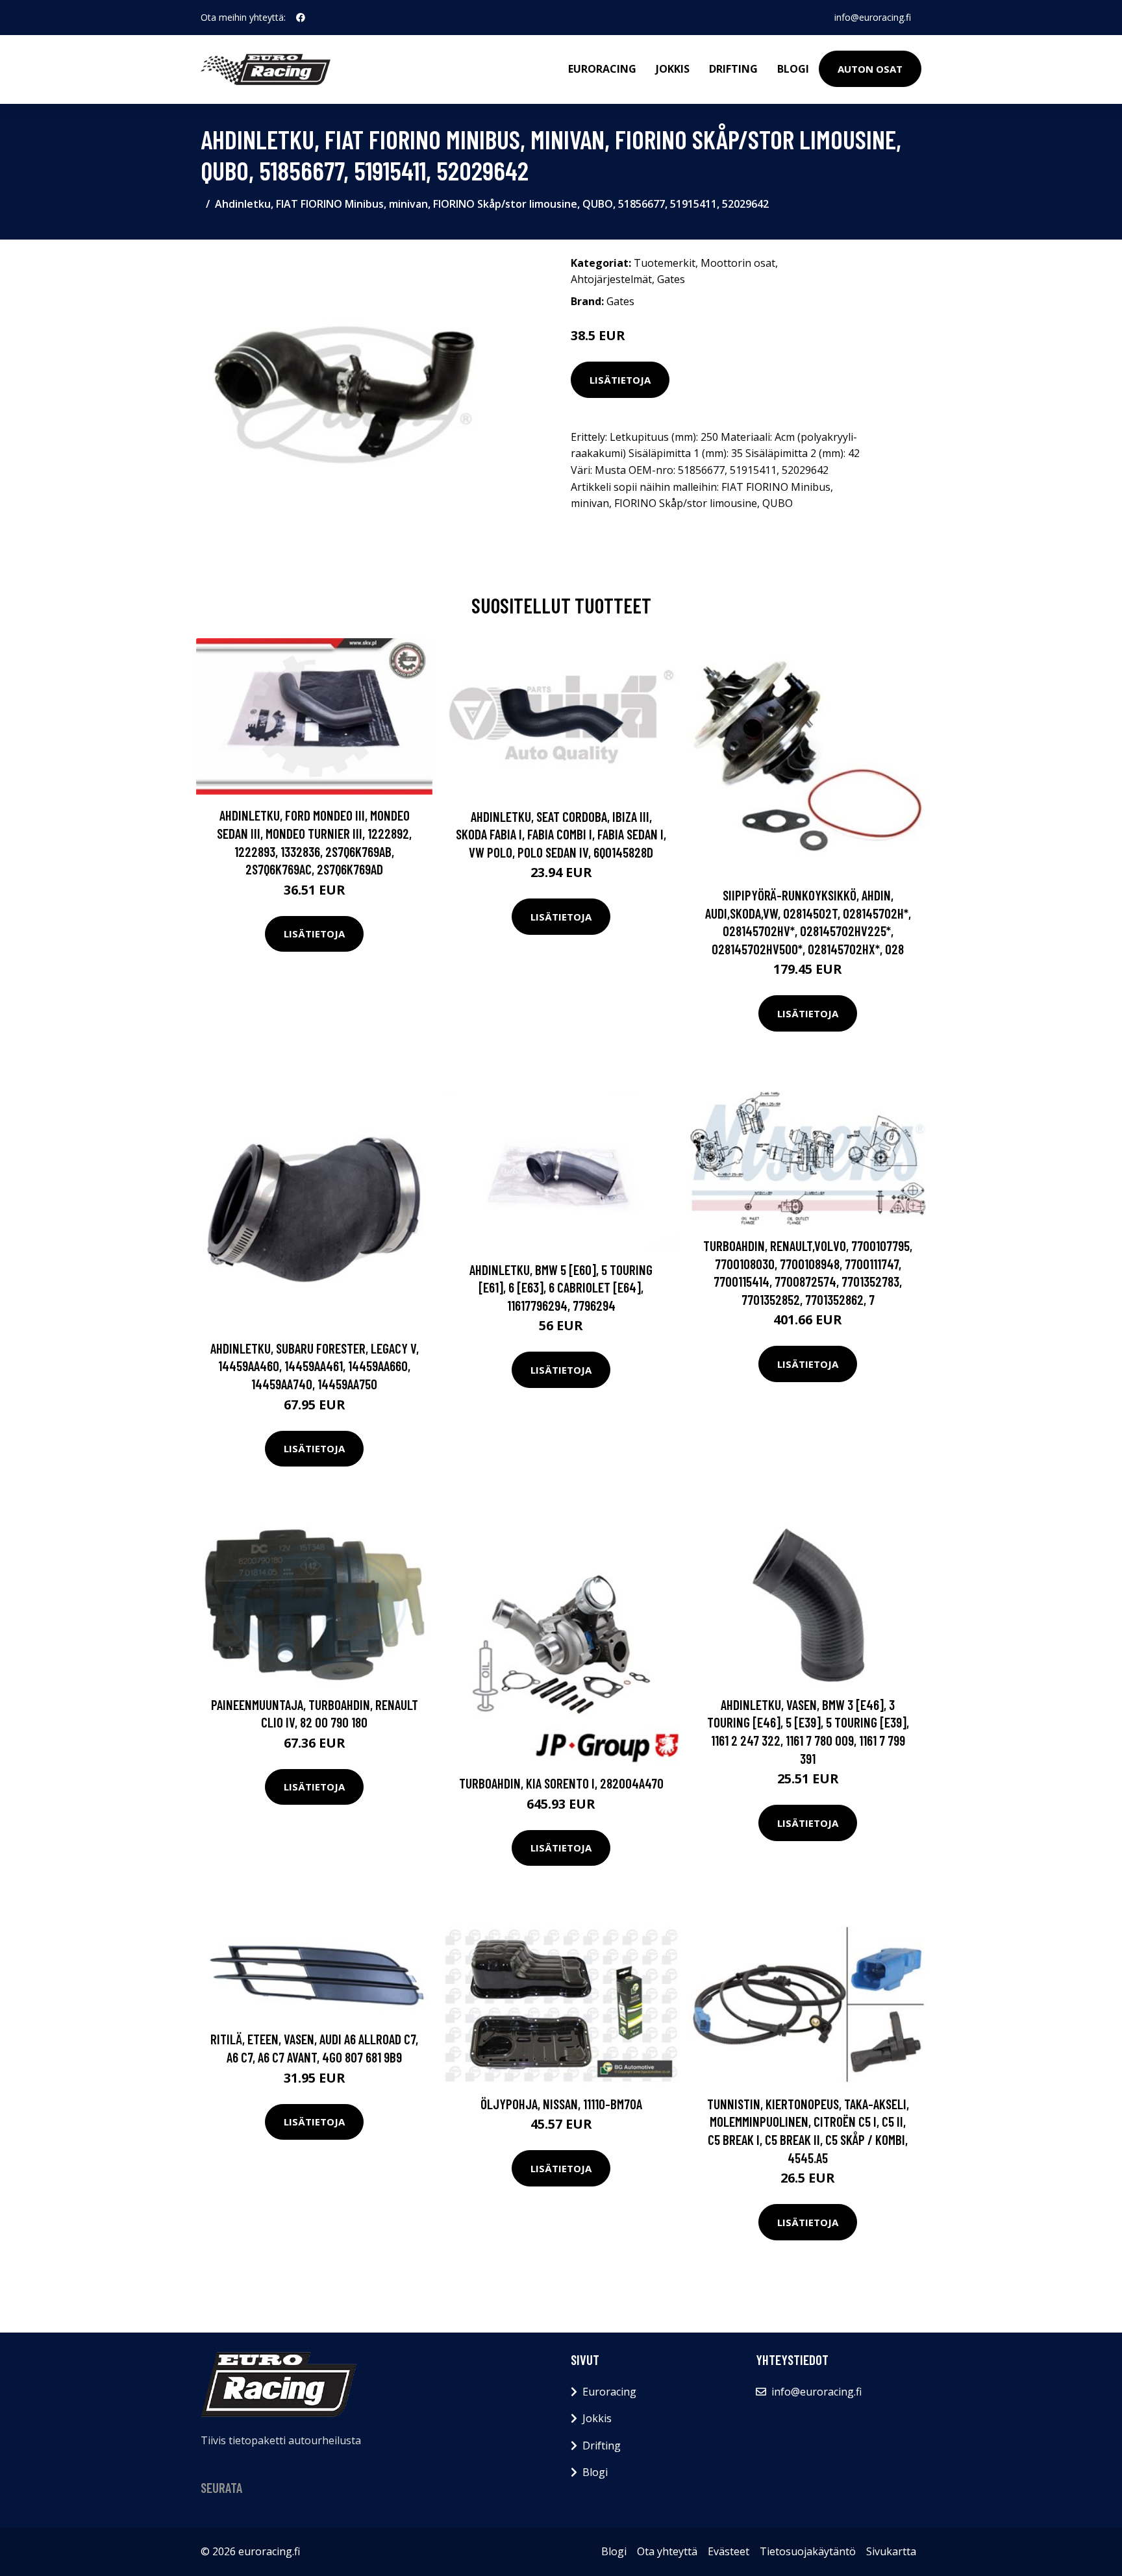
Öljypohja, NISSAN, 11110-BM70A (561, 2104)
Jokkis (673, 69)
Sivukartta (891, 2551)
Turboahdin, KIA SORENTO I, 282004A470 (561, 1783)
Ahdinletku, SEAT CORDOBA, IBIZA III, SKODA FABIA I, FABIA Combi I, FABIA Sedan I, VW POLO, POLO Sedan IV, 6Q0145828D (561, 834)
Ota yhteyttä (667, 2551)
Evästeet (729, 2551)
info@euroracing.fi (873, 17)
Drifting (733, 69)
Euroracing (602, 69)
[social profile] (301, 18)
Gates (671, 279)
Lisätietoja (620, 380)
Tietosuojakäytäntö (808, 2551)
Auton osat (870, 69)
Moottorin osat (738, 263)
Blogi (793, 69)
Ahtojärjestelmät (611, 279)
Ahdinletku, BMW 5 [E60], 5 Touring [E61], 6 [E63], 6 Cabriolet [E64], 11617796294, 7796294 (561, 1287)
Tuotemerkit (665, 263)
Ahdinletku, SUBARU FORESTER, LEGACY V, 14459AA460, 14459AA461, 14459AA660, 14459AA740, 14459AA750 (315, 1366)
